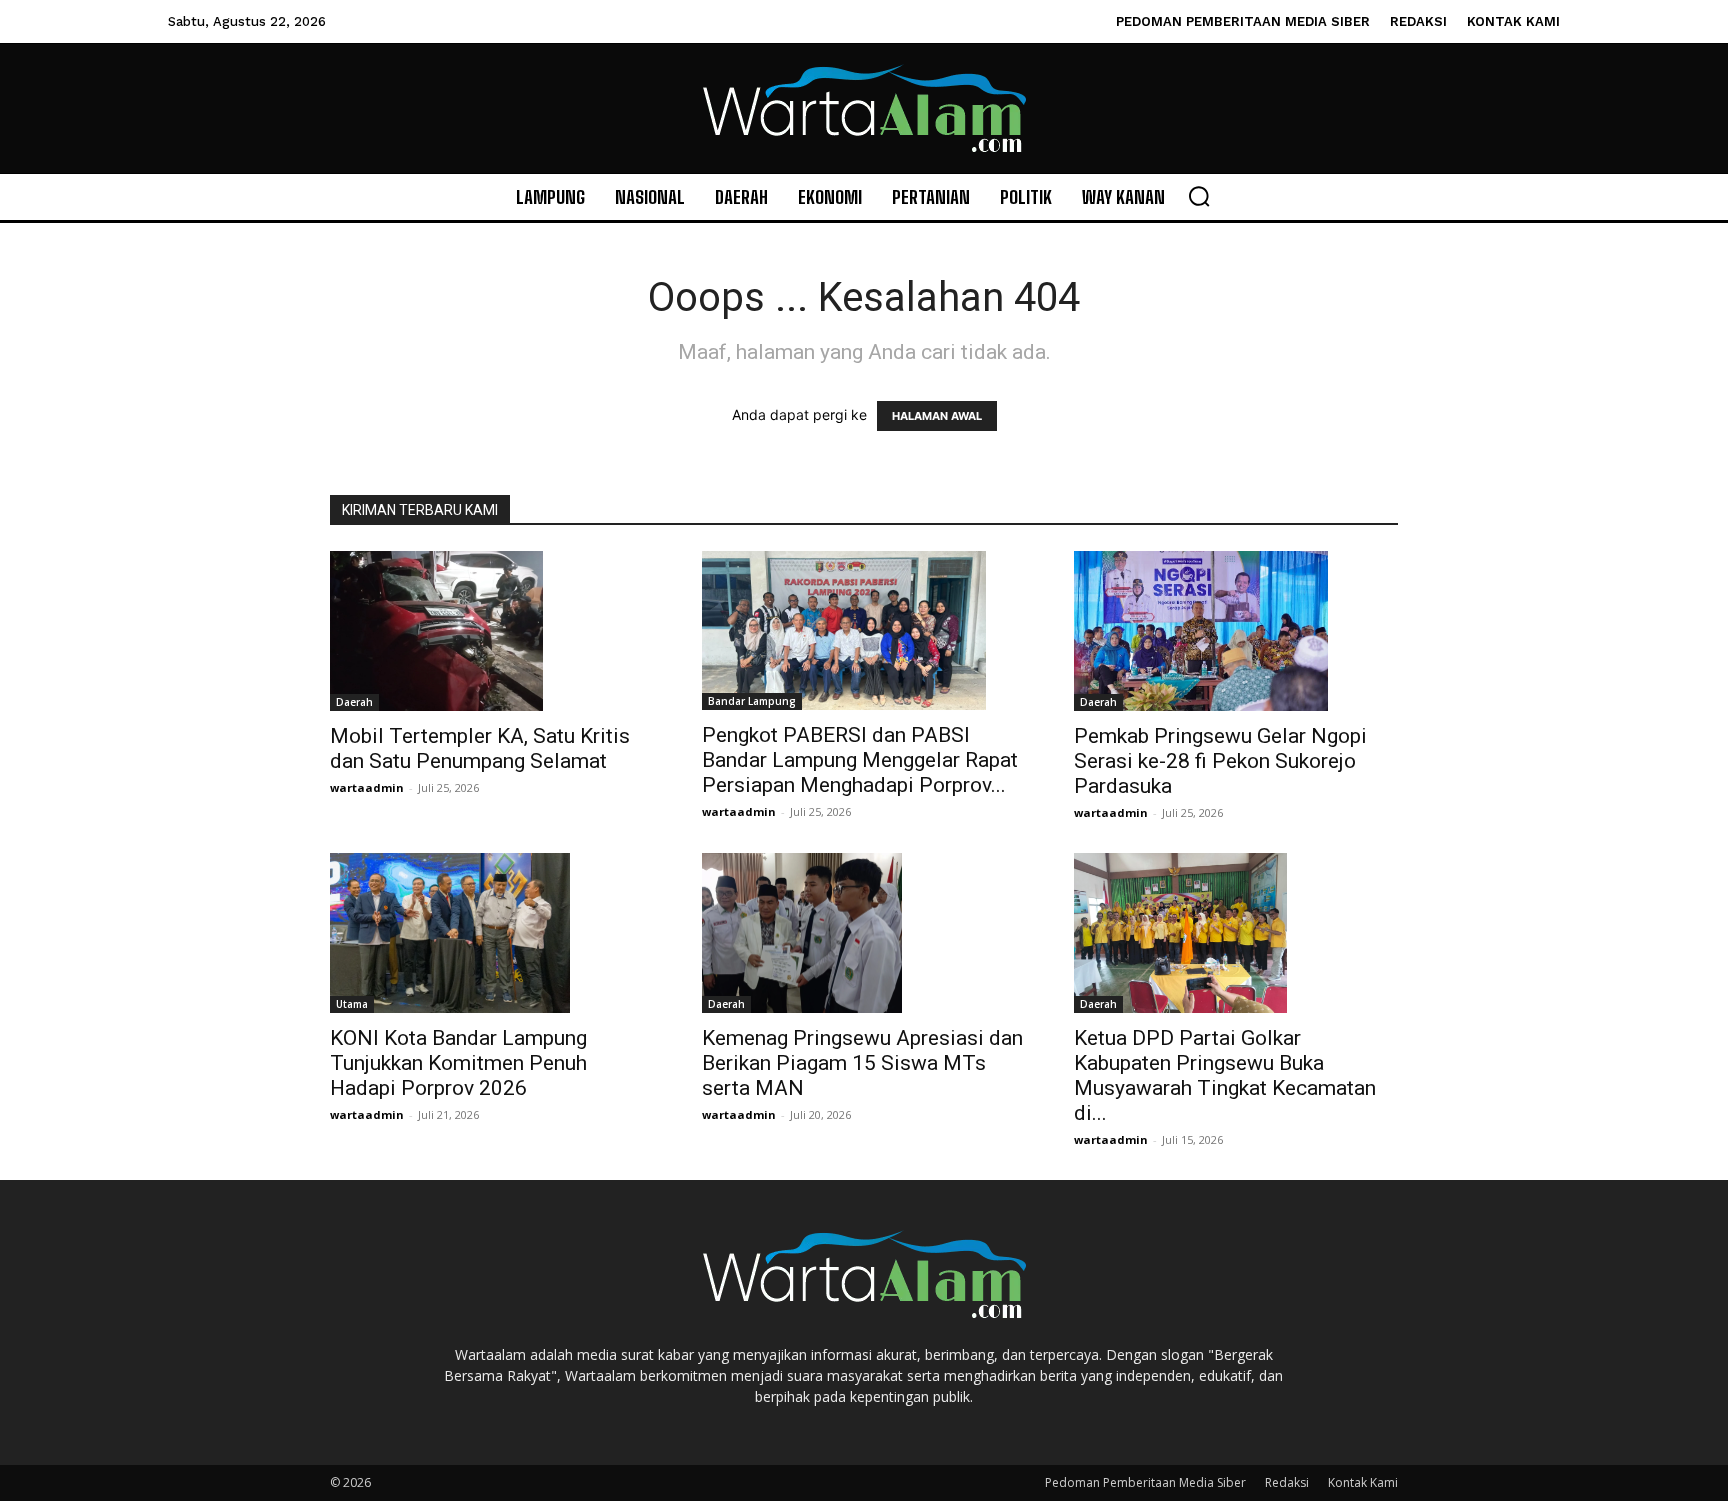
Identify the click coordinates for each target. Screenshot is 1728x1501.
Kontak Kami (1363, 1482)
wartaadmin (367, 787)
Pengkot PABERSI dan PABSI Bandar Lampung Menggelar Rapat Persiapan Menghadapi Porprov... (860, 760)
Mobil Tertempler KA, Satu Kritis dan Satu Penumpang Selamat (480, 748)
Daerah (354, 702)
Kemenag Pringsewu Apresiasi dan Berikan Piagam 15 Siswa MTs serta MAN (862, 1063)
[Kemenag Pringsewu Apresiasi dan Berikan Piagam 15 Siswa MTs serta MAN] (864, 933)
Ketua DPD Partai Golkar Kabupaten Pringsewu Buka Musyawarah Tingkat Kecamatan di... (1225, 1075)
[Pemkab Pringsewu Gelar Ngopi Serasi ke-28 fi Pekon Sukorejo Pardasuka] (1236, 631)
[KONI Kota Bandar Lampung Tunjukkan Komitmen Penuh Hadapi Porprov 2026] (492, 933)
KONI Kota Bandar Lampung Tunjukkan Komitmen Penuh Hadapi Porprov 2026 (458, 1063)
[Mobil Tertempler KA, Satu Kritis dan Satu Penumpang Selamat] (492, 631)
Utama (352, 1004)
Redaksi (1287, 1482)
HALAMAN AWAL (937, 416)
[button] (1199, 196)
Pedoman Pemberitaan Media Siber (1145, 1482)
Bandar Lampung (752, 701)
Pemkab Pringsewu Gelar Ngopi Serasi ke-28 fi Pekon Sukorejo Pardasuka (1220, 761)
